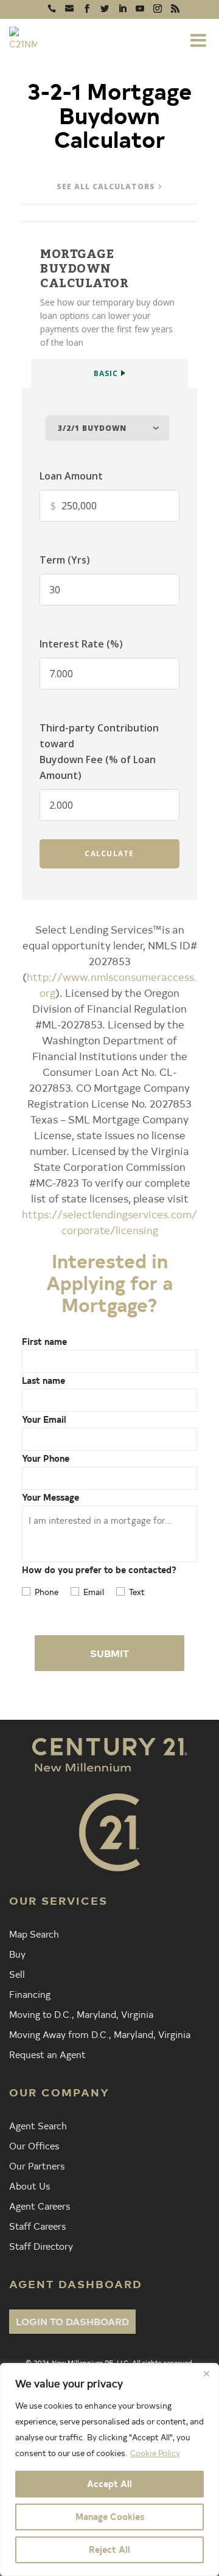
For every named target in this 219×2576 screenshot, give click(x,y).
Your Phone (46, 1458)
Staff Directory (41, 2246)
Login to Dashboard (72, 2321)
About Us (30, 2185)
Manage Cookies (110, 2517)
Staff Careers (37, 2225)
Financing (30, 1994)
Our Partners (37, 2165)
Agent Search (38, 2125)
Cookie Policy (155, 2453)
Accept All (109, 2484)
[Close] (206, 2373)
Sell (17, 1974)
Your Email (44, 1419)
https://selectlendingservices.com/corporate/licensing (109, 1222)
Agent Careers (40, 2205)
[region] (109, 2470)
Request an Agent (47, 2054)
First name (44, 1342)
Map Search (34, 1933)
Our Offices (34, 2145)
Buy (17, 1953)
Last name (43, 1380)
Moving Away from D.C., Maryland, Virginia (100, 2034)
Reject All (109, 2550)
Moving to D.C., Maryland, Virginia (81, 2014)
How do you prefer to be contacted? (99, 1570)
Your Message (50, 1497)
